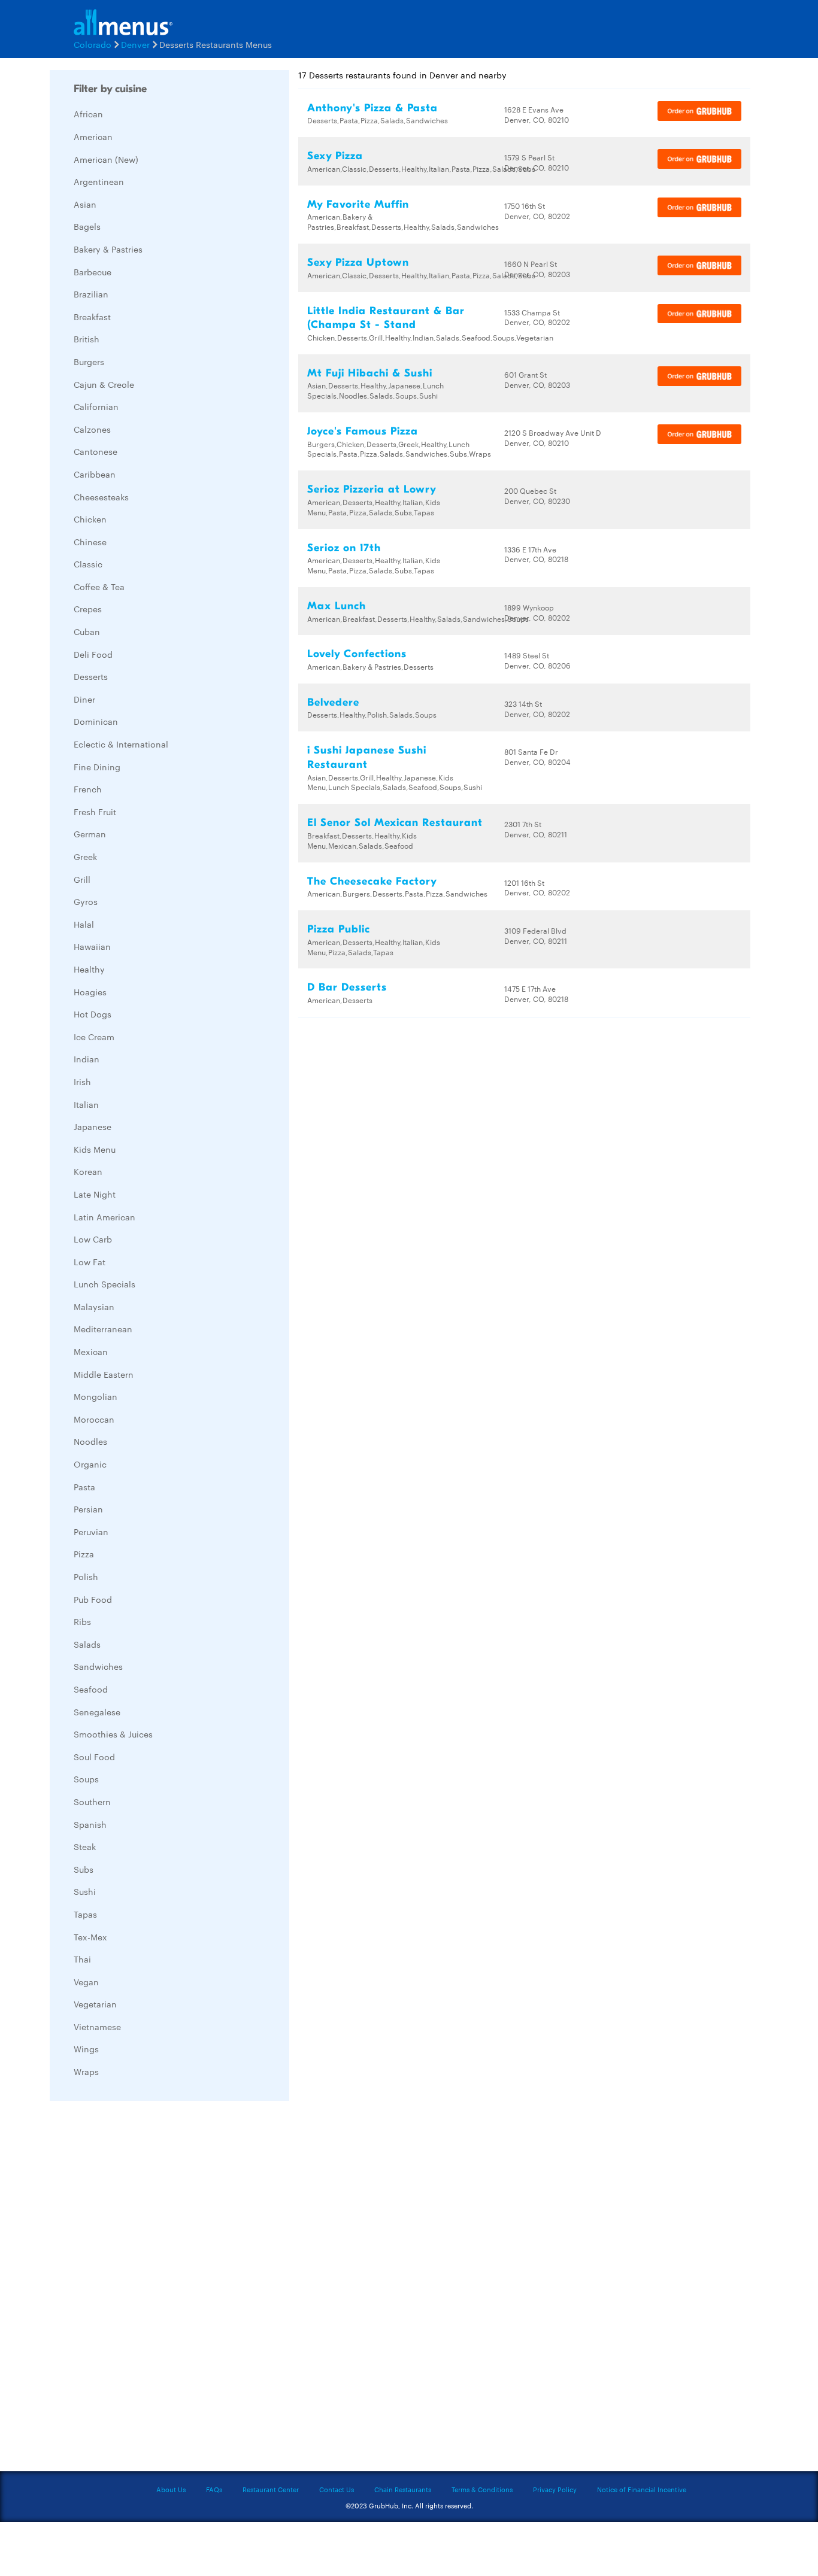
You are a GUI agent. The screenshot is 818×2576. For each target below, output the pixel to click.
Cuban (87, 631)
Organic (90, 1464)
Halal (84, 924)
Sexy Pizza (335, 156)
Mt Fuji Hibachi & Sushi (370, 373)
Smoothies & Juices (113, 1734)
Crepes (88, 609)
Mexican (91, 1351)
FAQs (214, 2489)
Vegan (86, 1982)
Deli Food (93, 654)
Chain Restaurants (403, 2489)
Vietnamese (97, 2027)
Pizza (84, 1554)
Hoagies (90, 992)
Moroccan (94, 1419)
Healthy (89, 969)
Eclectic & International (121, 744)
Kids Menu (95, 1149)
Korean (88, 1171)
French (88, 789)
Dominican (96, 721)
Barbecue (93, 272)
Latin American (104, 1217)
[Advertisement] (140, 2289)
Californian (96, 406)
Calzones (92, 429)
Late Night (95, 1194)
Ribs (82, 1621)
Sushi (85, 1891)
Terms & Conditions (482, 2489)
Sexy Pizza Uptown (358, 262)
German (90, 834)
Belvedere (333, 702)
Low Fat (90, 1262)
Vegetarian (95, 2004)
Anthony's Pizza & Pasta (372, 108)
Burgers (89, 362)
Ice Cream (94, 1037)
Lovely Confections (357, 654)
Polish (86, 1576)
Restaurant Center (271, 2489)
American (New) (106, 159)
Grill (82, 879)
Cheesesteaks (101, 497)
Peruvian (91, 1532)
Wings (86, 2049)
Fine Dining (97, 767)
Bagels (87, 226)
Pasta (84, 1487)
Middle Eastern (104, 1374)
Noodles (90, 1441)
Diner (84, 699)
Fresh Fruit (95, 812)
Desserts (91, 676)
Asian (85, 204)
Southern (92, 1802)
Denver (135, 44)
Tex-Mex (90, 1937)
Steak (85, 1846)
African (88, 114)
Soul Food (94, 1757)
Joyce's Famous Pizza (363, 431)
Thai (82, 1959)
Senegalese (97, 1712)
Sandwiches (98, 1666)
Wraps (86, 2071)
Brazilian (91, 294)
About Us (171, 2489)
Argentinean (99, 181)
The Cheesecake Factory (372, 881)
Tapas (85, 1914)
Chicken (90, 519)
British (87, 339)
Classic (88, 564)
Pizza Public (339, 929)
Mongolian (96, 1396)
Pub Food (93, 1599)
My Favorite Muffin (358, 204)
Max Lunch (337, 606)
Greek (85, 856)
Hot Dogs (93, 1014)
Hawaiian (92, 946)
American (93, 136)
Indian (87, 1059)
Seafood (91, 1689)
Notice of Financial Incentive (642, 2489)
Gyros (86, 901)
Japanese (93, 1126)
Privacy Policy (555, 2489)
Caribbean (95, 474)
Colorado (93, 44)
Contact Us (337, 2489)
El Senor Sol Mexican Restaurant (395, 823)
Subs (84, 1869)
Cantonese (96, 451)
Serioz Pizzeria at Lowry (372, 489)
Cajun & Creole (104, 384)
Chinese (90, 542)
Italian (86, 1104)
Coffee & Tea (99, 587)
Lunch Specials (104, 1284)
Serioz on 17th (344, 548)
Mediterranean (103, 1329)
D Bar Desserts (347, 987)
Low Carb (93, 1239)
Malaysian (94, 1307)
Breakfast (92, 317)
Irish (82, 1082)
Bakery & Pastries (108, 249)
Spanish (90, 1824)
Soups (86, 1779)
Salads (87, 1644)
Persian (88, 1509)
